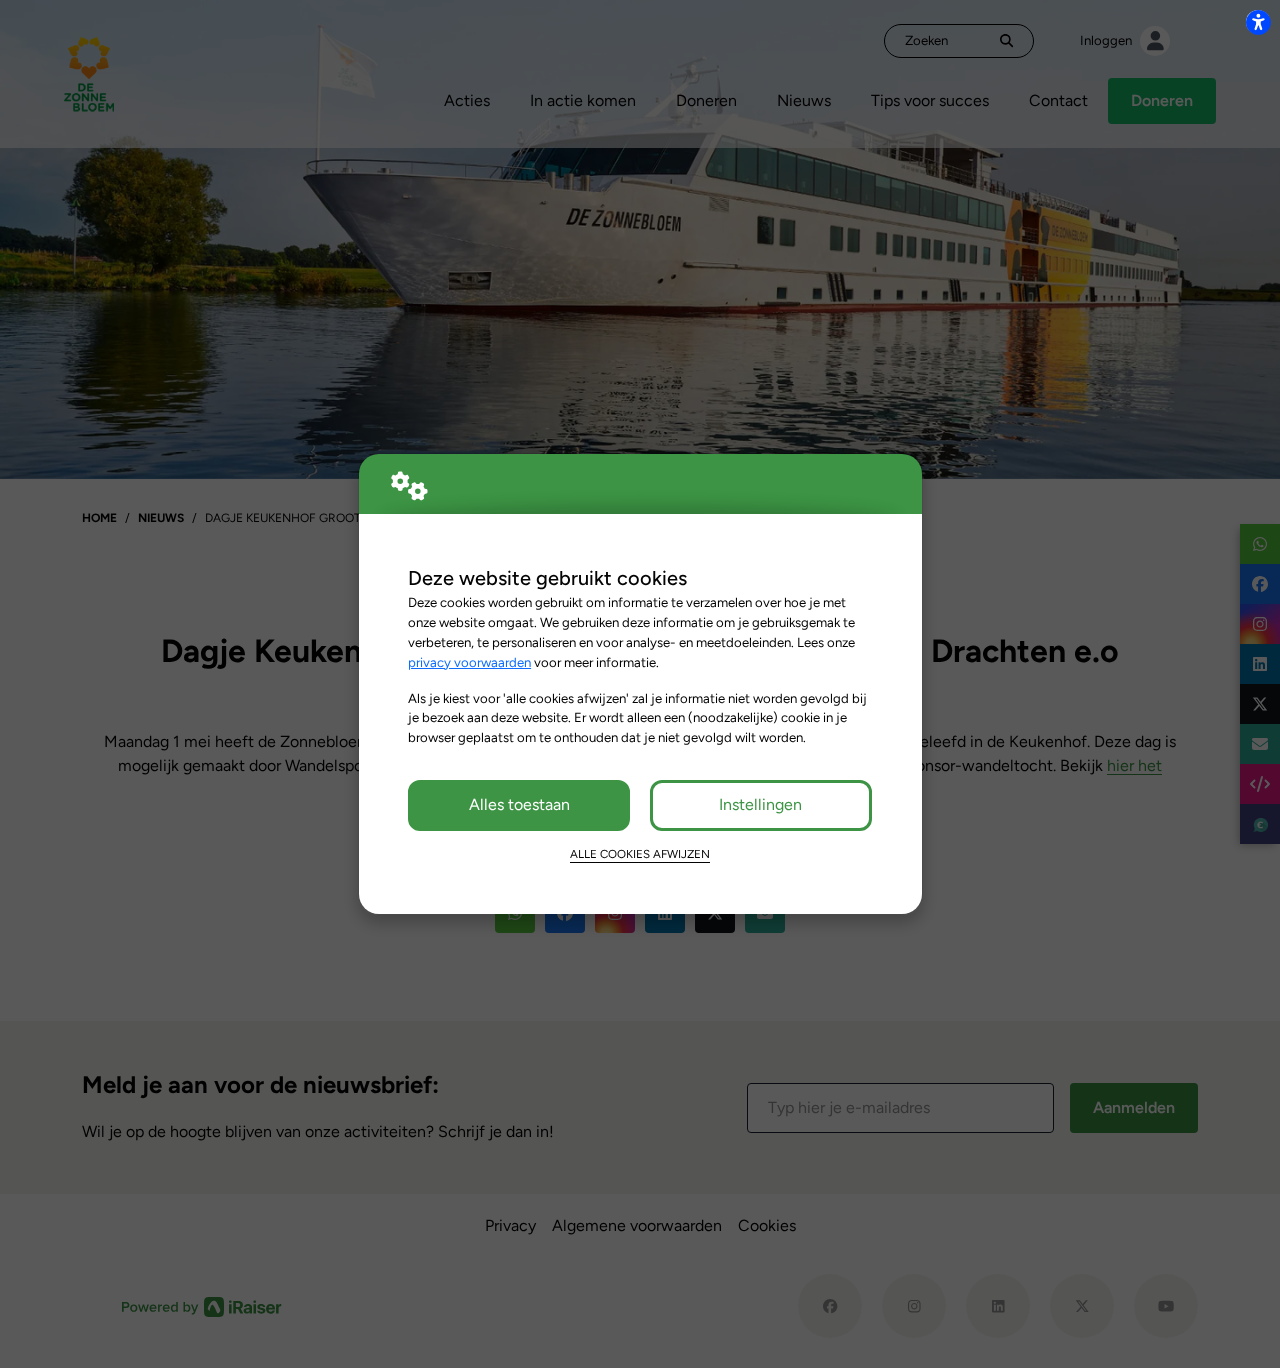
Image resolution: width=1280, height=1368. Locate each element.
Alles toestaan (519, 804)
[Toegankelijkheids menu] (1258, 22)
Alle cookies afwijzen (640, 854)
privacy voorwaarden (469, 662)
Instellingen (760, 804)
